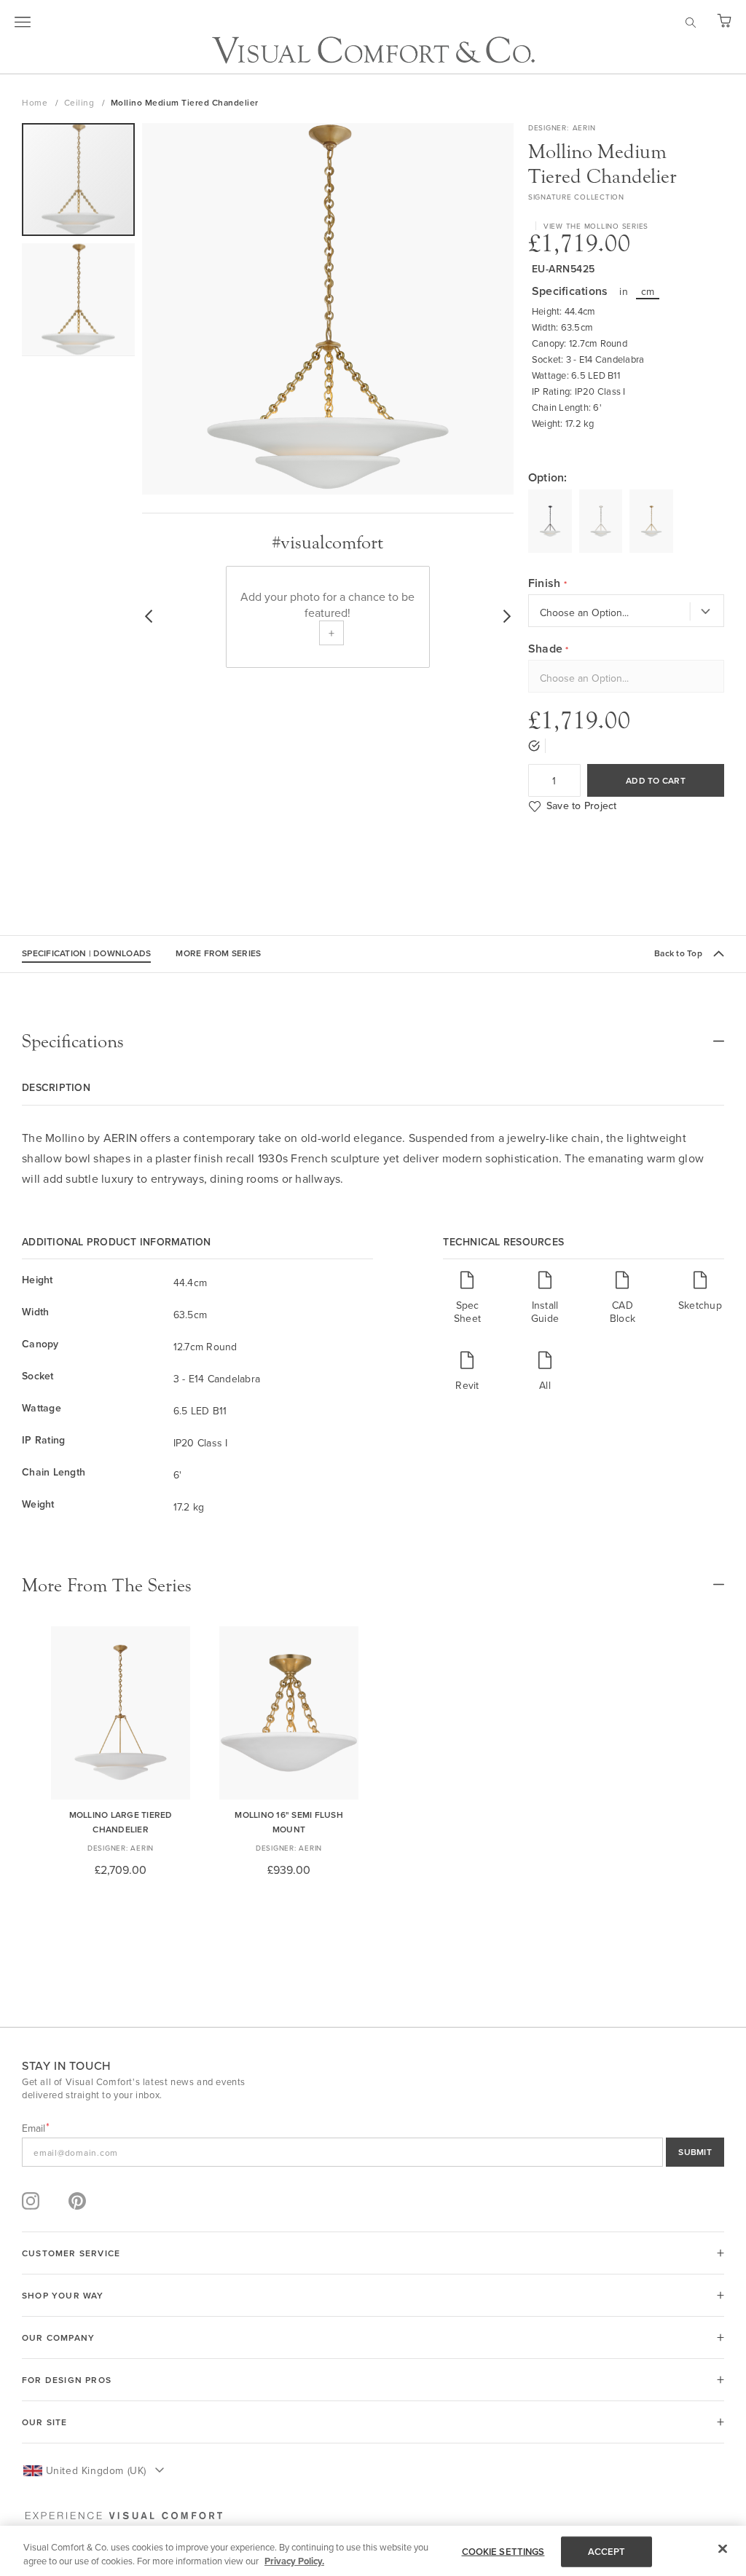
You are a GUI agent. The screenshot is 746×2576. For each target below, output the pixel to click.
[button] (78, 300)
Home (36, 102)
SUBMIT (695, 2152)
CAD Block (623, 1311)
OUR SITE (45, 2422)
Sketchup (700, 1305)
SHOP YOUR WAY (63, 2295)
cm (648, 291)
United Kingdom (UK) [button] (96, 2470)
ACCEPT (607, 2552)
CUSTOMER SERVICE (71, 2253)
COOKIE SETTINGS (503, 2552)
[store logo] (373, 50)
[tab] (373, 1041)
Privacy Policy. (294, 2561)
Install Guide (545, 1311)
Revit (467, 1385)
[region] (373, 2551)
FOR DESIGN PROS (67, 2380)
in (624, 291)
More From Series (218, 953)
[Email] (373, 2152)
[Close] (723, 2549)
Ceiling (81, 102)
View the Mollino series (596, 226)
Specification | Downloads (86, 953)
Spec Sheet (467, 1311)
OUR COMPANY (58, 2337)
